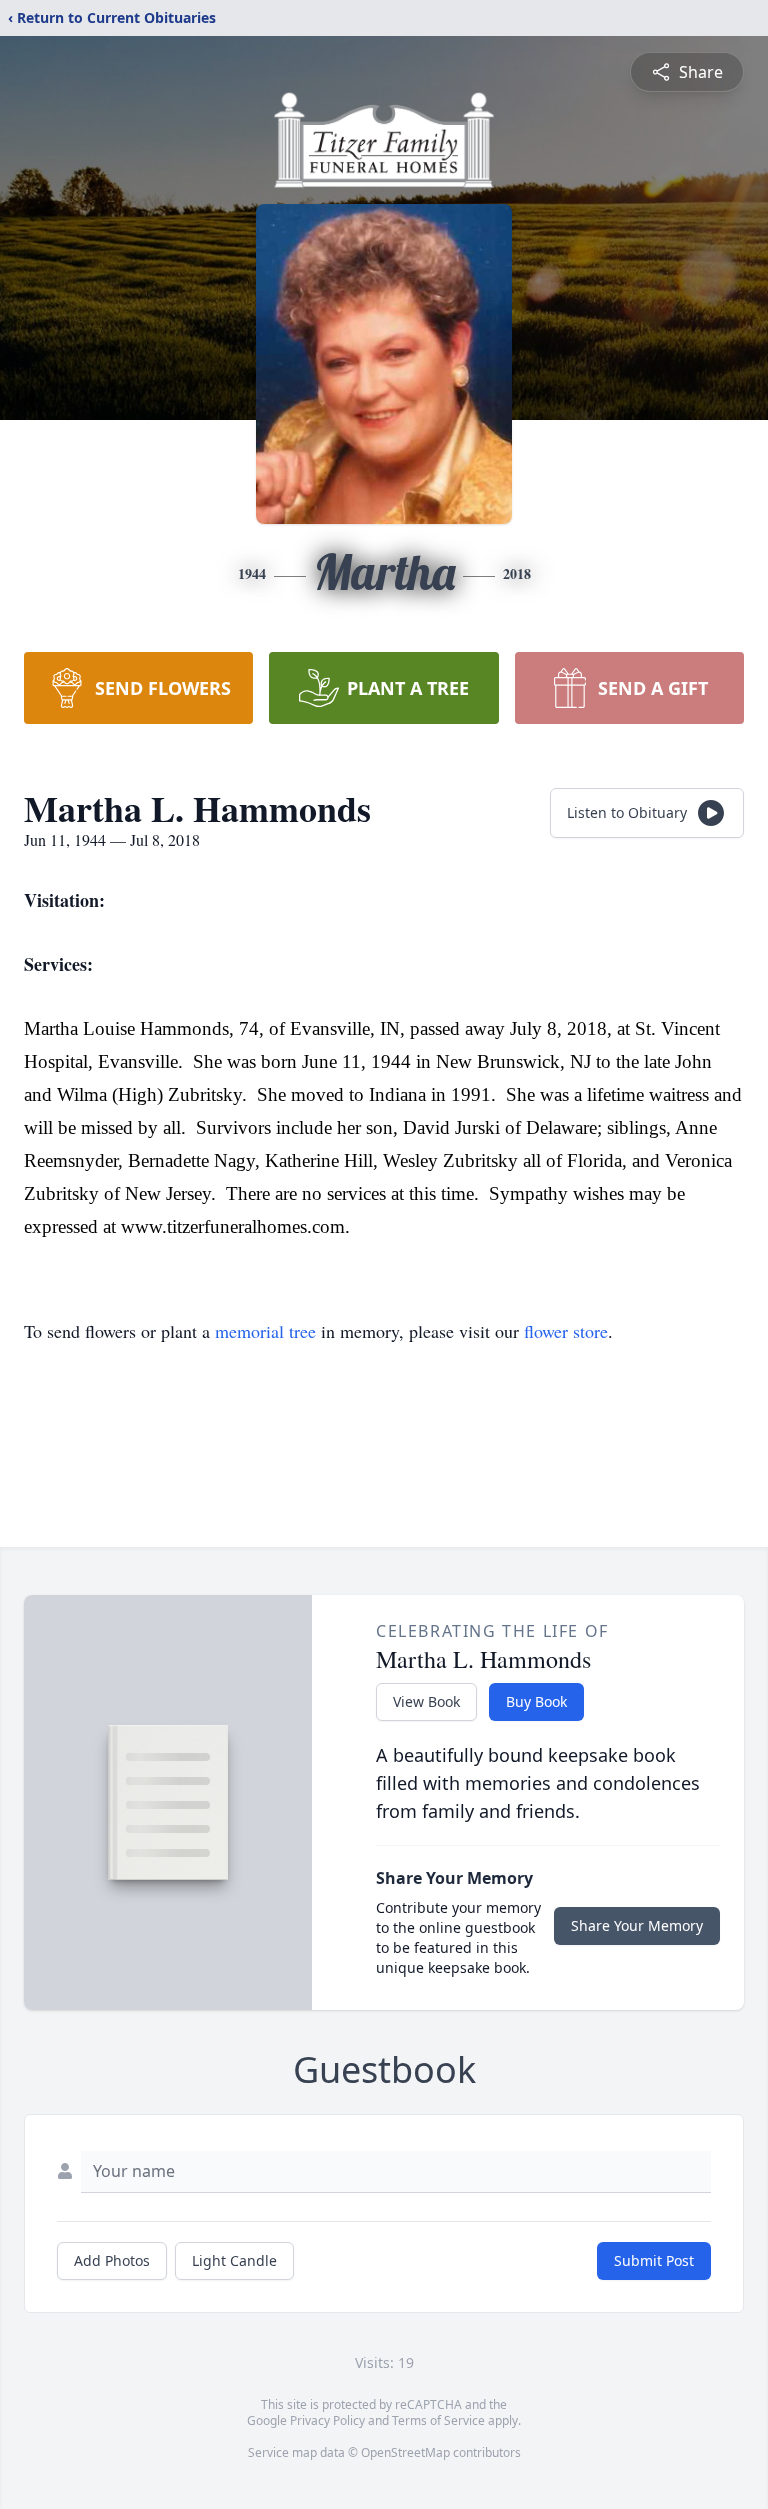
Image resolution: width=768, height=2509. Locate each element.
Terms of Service (438, 2420)
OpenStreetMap (405, 2452)
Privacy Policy (327, 2420)
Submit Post (654, 2260)
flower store (566, 1331)
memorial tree (265, 1331)
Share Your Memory (637, 1925)
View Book (426, 1701)
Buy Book (536, 1701)
